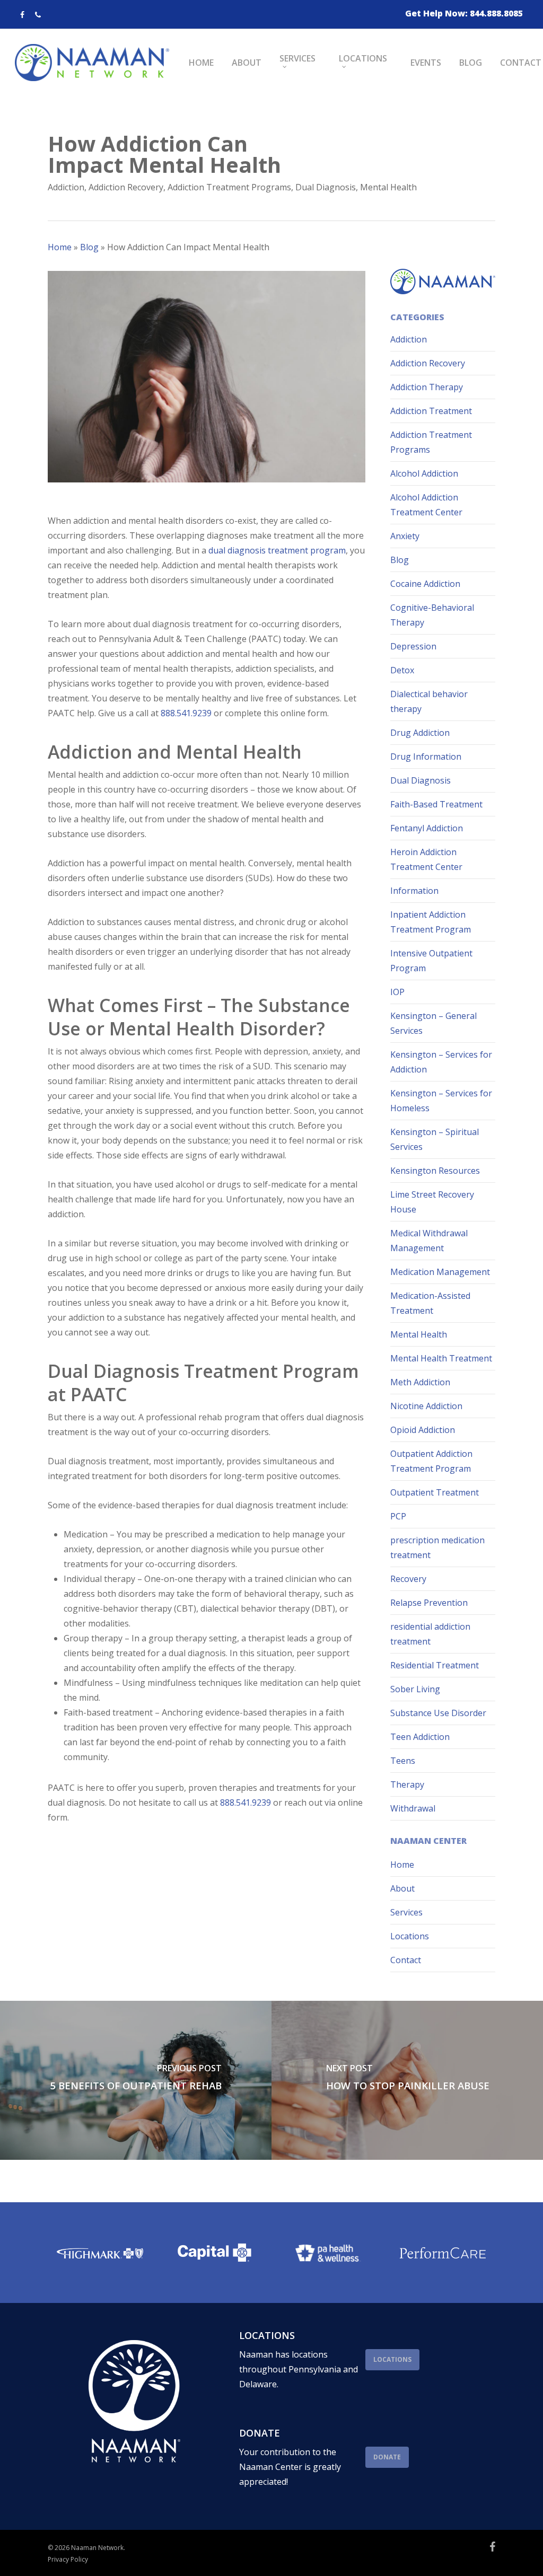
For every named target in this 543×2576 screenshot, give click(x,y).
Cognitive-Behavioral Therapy (432, 615)
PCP (398, 1516)
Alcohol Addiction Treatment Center (426, 505)
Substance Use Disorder (438, 1713)
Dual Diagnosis (326, 187)
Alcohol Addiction (424, 473)
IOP (397, 992)
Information (414, 891)
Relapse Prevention (429, 1603)
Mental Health (388, 187)
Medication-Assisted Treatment (430, 1303)
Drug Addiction (420, 733)
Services (406, 1912)
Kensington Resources (435, 1171)
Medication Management (440, 1272)
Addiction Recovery (126, 187)
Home (60, 247)
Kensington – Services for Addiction (441, 1062)
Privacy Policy (68, 2559)
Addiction (66, 187)
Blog (89, 247)
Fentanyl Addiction (427, 828)
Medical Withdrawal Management (429, 1241)
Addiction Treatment (431, 411)
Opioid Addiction (423, 1430)
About (402, 1888)
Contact (406, 1960)
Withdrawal (413, 1808)
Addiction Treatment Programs (229, 187)
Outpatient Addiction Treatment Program (431, 1461)
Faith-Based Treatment (436, 804)
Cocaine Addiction (425, 584)
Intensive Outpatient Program (431, 961)
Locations (410, 1936)
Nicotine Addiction (426, 1406)
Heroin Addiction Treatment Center (426, 859)
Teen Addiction (420, 1737)
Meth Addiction (420, 1382)
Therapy (407, 1784)
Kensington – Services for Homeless (441, 1101)
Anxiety (405, 536)
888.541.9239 (186, 713)
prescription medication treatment (437, 1548)
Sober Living (415, 1689)
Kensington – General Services (433, 1023)
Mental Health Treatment (441, 1358)
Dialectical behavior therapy (429, 701)
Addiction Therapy (427, 387)
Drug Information (426, 757)
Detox (402, 670)
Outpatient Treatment (435, 1492)
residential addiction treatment (430, 1634)
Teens (403, 1761)
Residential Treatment (435, 1665)
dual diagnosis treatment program (277, 550)
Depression (413, 646)
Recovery (408, 1579)
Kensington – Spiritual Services (435, 1139)
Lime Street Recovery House (432, 1202)
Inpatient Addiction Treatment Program (431, 922)
